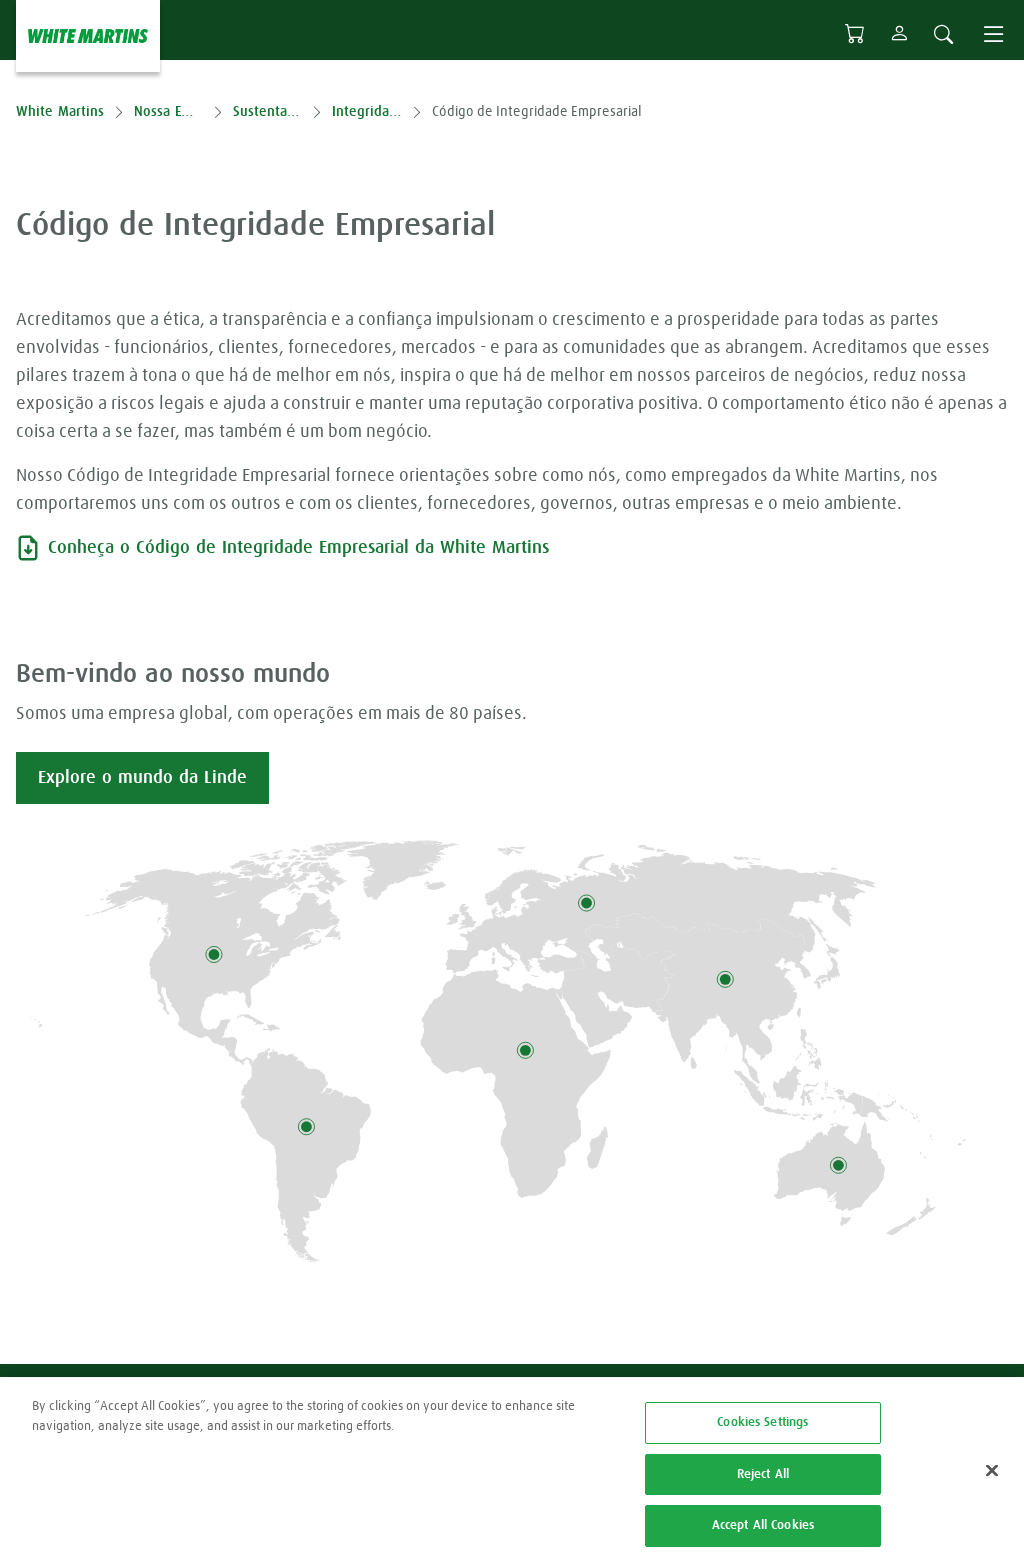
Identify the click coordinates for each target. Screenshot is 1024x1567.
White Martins (60, 112)
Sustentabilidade (267, 112)
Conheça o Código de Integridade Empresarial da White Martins (298, 548)
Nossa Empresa (168, 112)
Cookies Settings (762, 1422)
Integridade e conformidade (366, 112)
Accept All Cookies (763, 1525)
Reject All (763, 1474)
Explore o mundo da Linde (142, 778)
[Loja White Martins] (855, 34)
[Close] (992, 1471)
